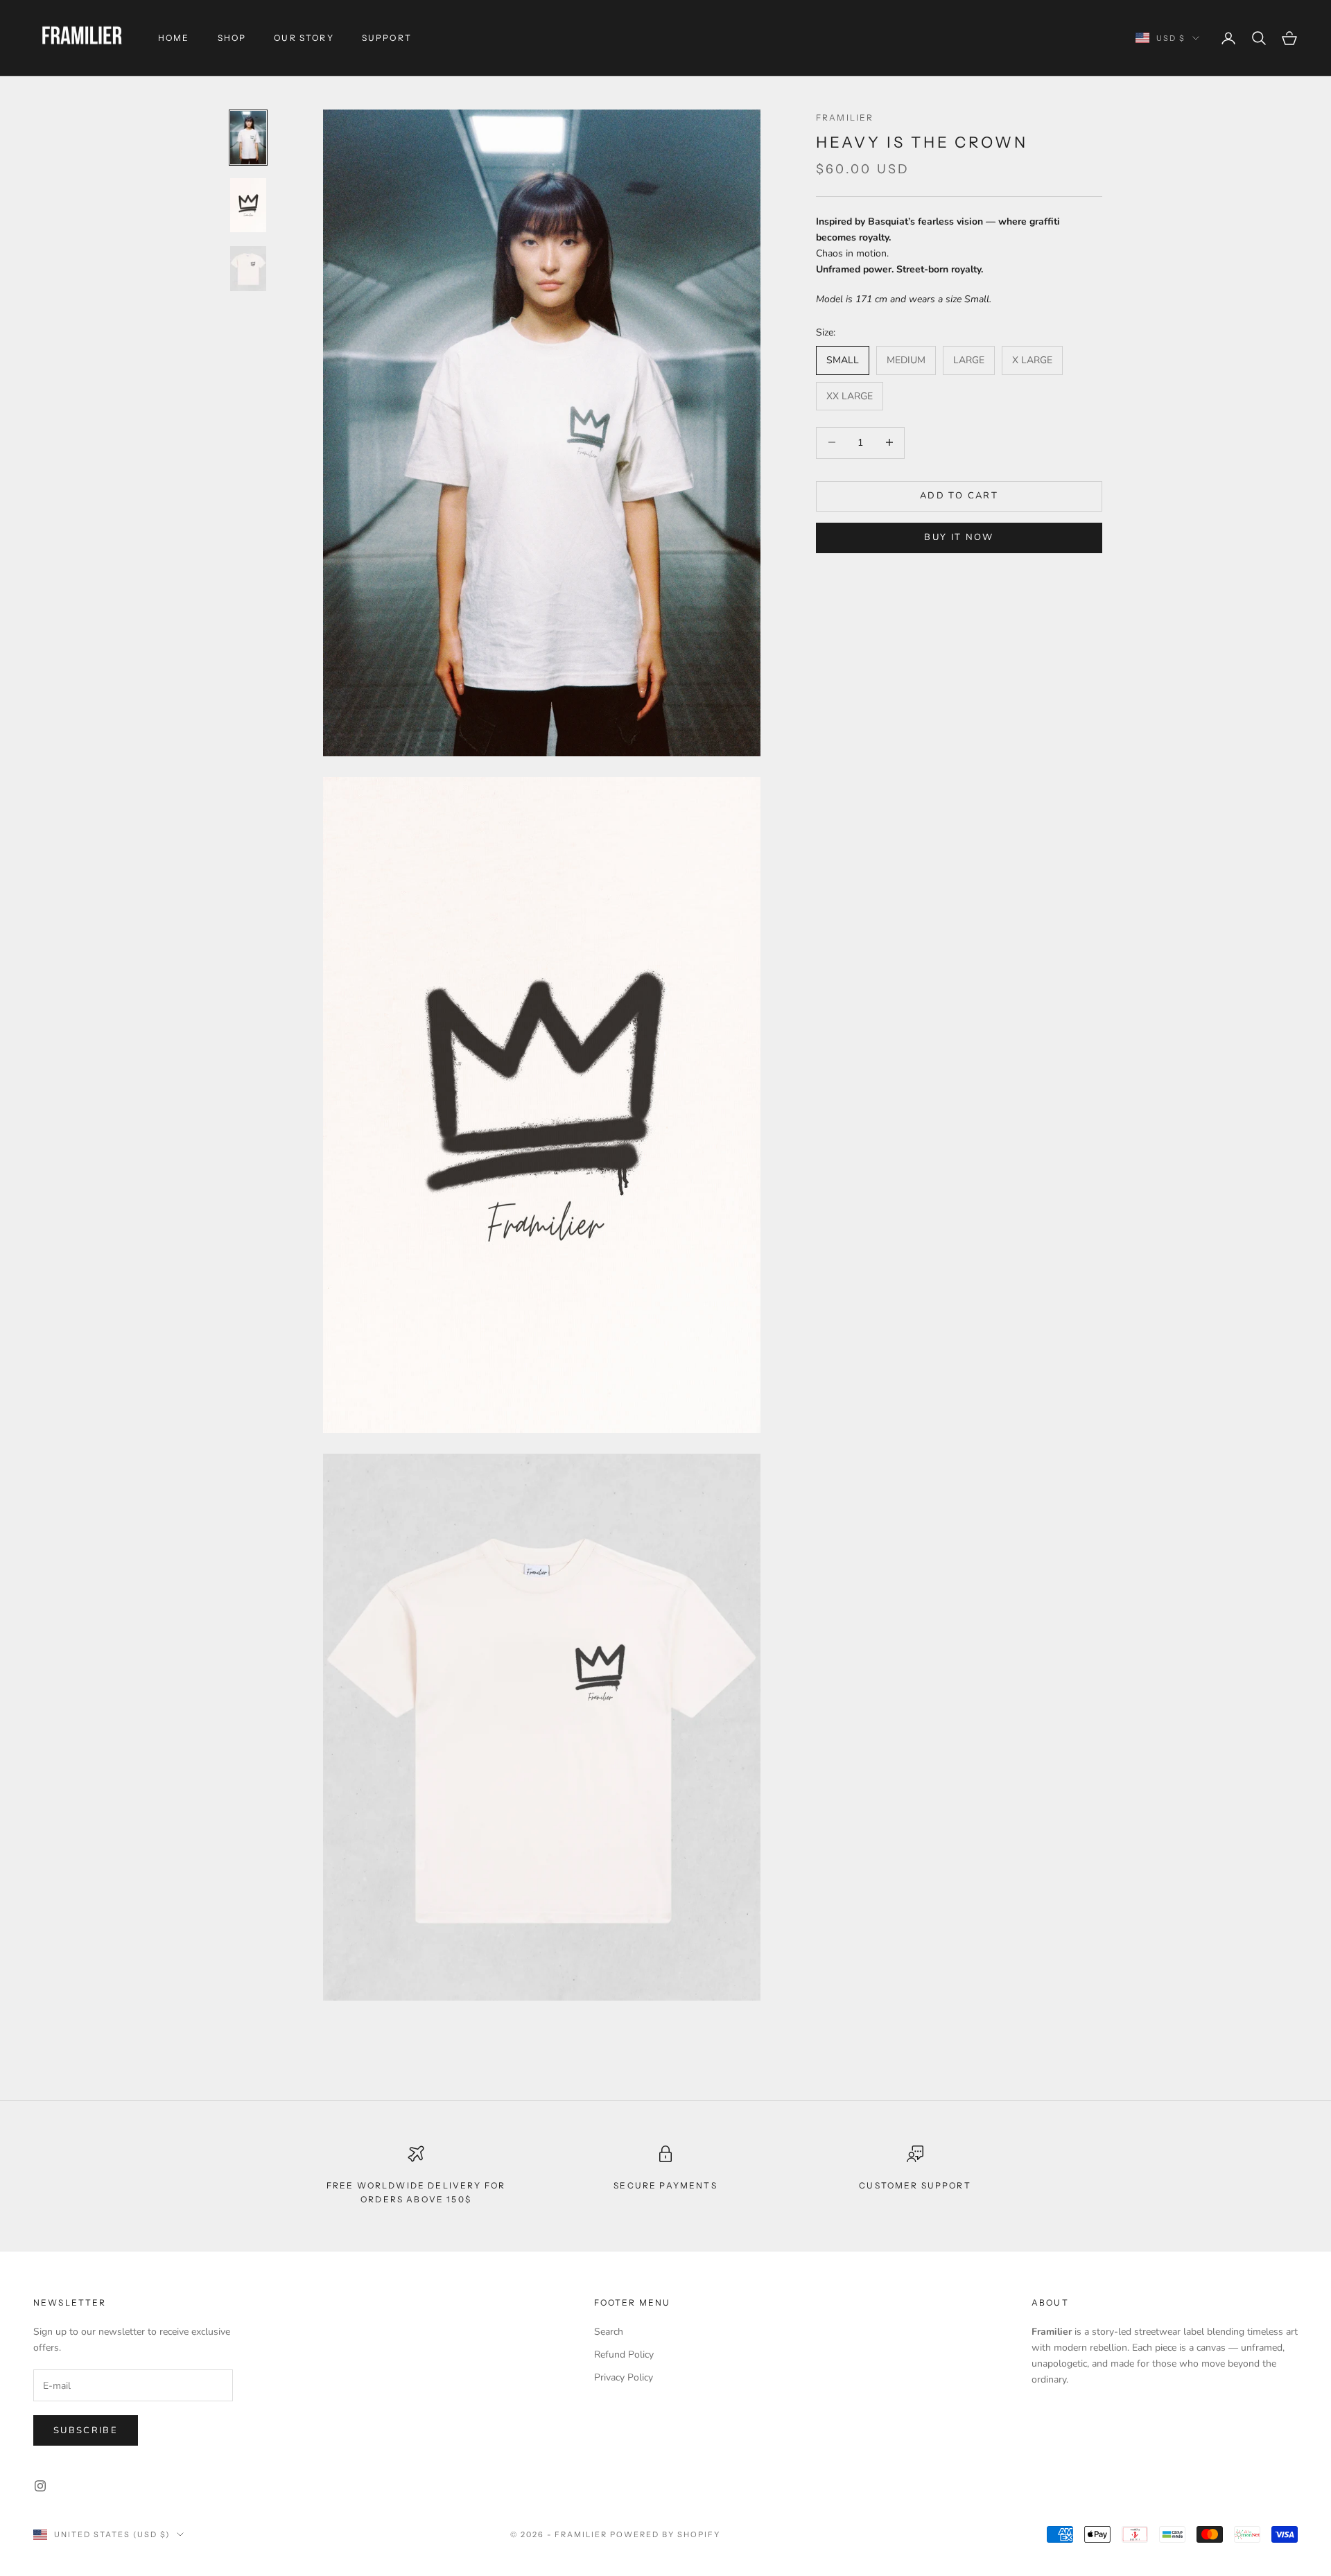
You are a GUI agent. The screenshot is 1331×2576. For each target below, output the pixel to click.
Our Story (304, 38)
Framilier (845, 118)
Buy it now (959, 537)
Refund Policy (624, 2355)
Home (174, 38)
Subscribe (86, 2430)
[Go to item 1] (248, 138)
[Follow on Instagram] (40, 2486)
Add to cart (959, 495)
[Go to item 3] (248, 269)
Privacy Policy (624, 2377)
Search (609, 2332)
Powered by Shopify (665, 2534)
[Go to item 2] (248, 205)
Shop (232, 38)
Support (387, 38)
